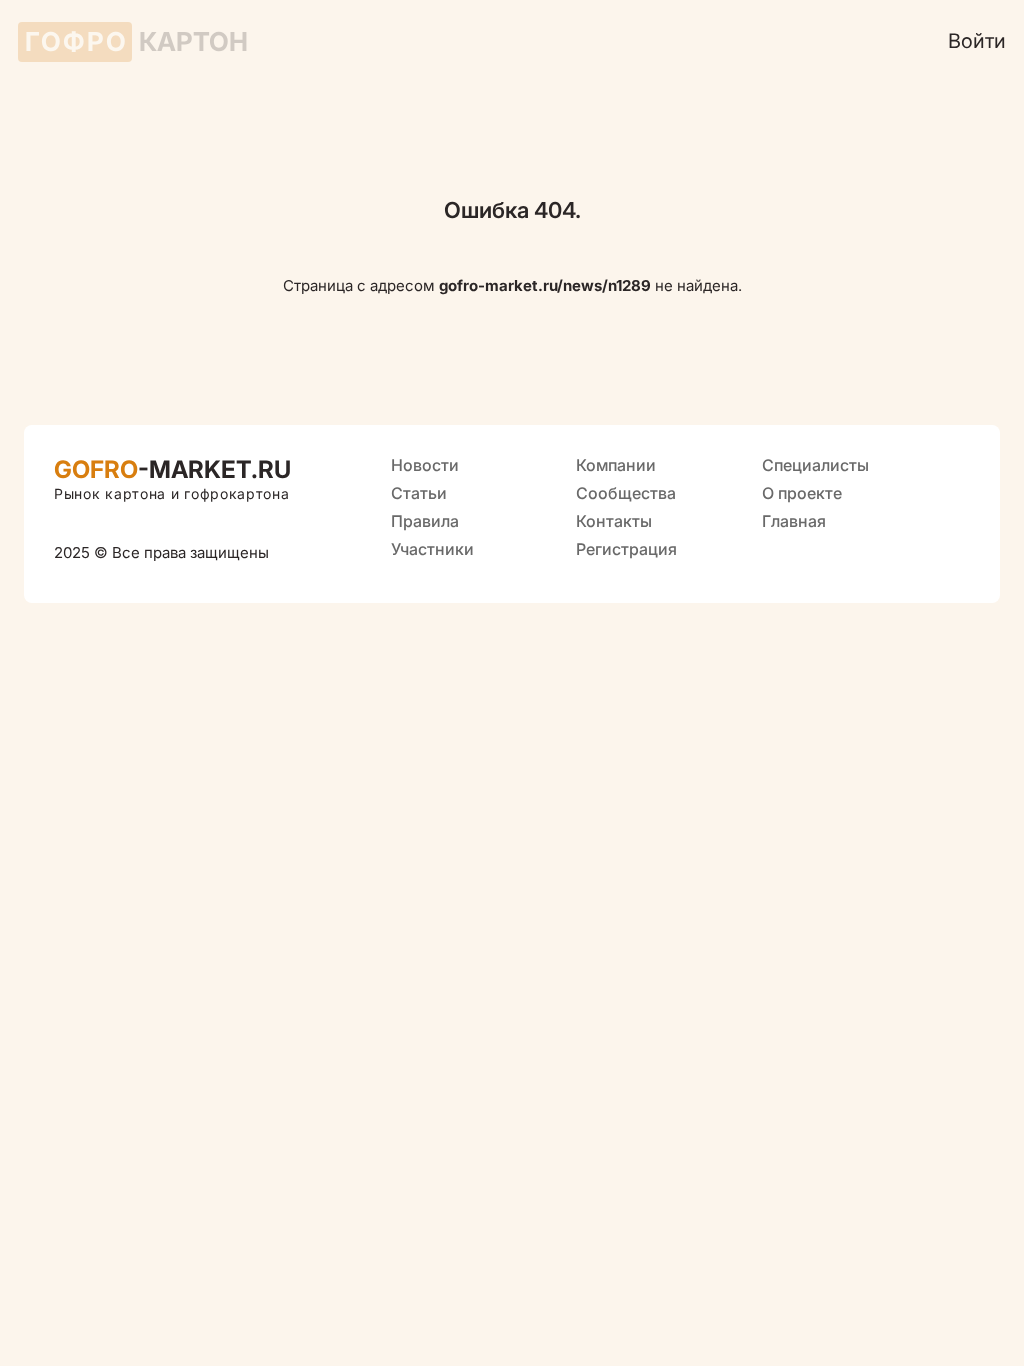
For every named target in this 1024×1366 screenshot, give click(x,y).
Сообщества (626, 493)
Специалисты (815, 465)
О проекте (802, 493)
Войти (977, 41)
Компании (616, 465)
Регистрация (626, 549)
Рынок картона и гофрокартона (172, 493)
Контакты (614, 521)
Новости (425, 465)
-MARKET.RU (172, 469)
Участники (432, 549)
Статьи (419, 493)
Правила (425, 521)
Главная (794, 521)
